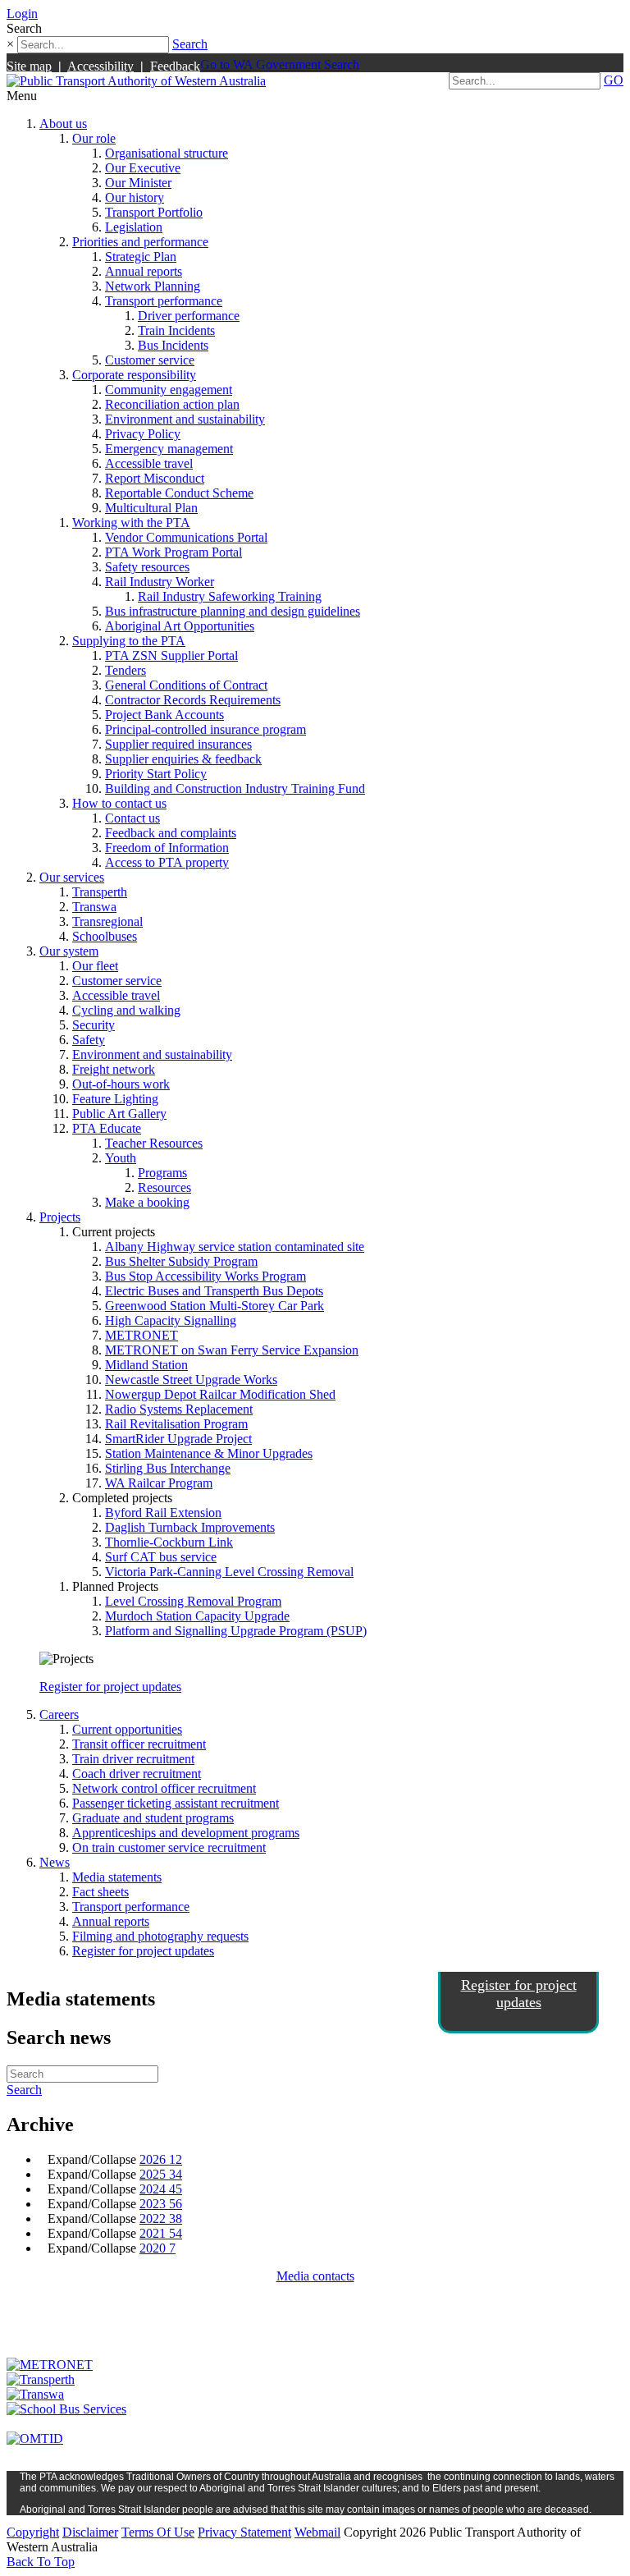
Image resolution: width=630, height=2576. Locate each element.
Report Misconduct (155, 478)
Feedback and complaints (171, 833)
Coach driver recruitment (137, 1774)
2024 (161, 2189)
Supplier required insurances (178, 744)
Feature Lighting (115, 1099)
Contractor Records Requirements (193, 700)
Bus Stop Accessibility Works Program (205, 1276)
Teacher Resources (154, 1143)
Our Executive (143, 168)
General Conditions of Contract (186, 685)
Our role (94, 138)
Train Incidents (176, 330)
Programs (162, 1173)
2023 (161, 2204)
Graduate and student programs (153, 1818)
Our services (72, 877)
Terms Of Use (158, 2532)
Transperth (100, 892)
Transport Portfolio (154, 212)
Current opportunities (127, 1729)
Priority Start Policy (156, 774)
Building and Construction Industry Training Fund (235, 788)
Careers (59, 1714)
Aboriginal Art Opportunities (180, 626)
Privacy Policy (143, 434)
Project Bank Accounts (164, 715)
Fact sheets (100, 1892)
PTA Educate (107, 1128)
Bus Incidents (173, 345)
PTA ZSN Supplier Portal (171, 655)
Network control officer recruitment (164, 1788)
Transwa (94, 907)
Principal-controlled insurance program (205, 729)
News (55, 1862)
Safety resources (147, 567)
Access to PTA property (167, 862)
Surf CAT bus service (161, 1557)
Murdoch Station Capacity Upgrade (197, 1616)
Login (22, 14)
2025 (161, 2174)
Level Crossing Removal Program (193, 1601)
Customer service (150, 360)
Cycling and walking (126, 1010)
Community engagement (169, 390)
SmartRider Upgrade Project (178, 1439)
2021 (161, 2233)
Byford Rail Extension (163, 1513)
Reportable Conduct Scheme (179, 493)
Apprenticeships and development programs (186, 1833)
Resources (164, 1187)
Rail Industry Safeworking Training (230, 596)
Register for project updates (110, 1687)
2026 (161, 2159)
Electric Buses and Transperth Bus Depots (214, 1291)
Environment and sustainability (185, 419)
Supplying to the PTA (129, 641)
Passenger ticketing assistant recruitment (176, 1803)
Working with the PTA (131, 523)
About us (63, 124)
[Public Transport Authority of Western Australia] (136, 81)
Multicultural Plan (151, 508)
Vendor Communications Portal (186, 537)
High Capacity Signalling (171, 1320)
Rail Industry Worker (160, 582)
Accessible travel (149, 463)
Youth (121, 1158)
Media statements (117, 1877)
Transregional (107, 921)
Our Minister (138, 183)
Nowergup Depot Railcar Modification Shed (220, 1394)
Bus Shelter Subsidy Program (181, 1261)
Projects (60, 1217)
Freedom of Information (167, 848)
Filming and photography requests (160, 1936)
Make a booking (147, 1202)
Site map (29, 66)
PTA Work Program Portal (173, 552)
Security (94, 1025)
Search (190, 44)
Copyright (33, 2532)
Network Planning (153, 286)
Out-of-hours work (121, 1084)
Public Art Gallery (119, 1114)
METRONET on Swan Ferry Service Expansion (232, 1350)
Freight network (114, 1069)
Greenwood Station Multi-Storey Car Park (215, 1306)
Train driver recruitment (133, 1759)
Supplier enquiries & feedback (183, 759)
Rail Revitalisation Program (176, 1424)
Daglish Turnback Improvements (190, 1527)
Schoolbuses (105, 936)
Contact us (132, 818)
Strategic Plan (141, 257)
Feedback (175, 66)
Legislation (134, 227)
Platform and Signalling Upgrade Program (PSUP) (236, 1631)
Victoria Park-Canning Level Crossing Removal (229, 1572)
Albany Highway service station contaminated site (235, 1247)
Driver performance (189, 316)
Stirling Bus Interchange (168, 1468)
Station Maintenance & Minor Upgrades (209, 1453)
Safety (89, 1040)
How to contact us (119, 803)
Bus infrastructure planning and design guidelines (233, 611)
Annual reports (144, 271)
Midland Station (146, 1365)
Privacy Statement (244, 2532)
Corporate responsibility (134, 375)
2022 (161, 2218)
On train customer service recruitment (169, 1847)
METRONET (142, 1335)
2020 (157, 2248)
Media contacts (315, 2276)
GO (614, 80)
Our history (135, 197)
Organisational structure (167, 153)
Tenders (126, 670)
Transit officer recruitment (139, 1744)
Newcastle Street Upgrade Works (191, 1380)
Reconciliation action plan (172, 404)
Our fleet (95, 966)
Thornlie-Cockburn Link (169, 1542)
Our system (69, 951)
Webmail (317, 2532)
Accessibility (100, 66)
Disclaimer (90, 2532)
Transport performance (164, 301)
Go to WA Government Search (280, 64)
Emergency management (169, 449)
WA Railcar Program (159, 1483)
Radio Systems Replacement (179, 1409)
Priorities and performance (140, 242)
